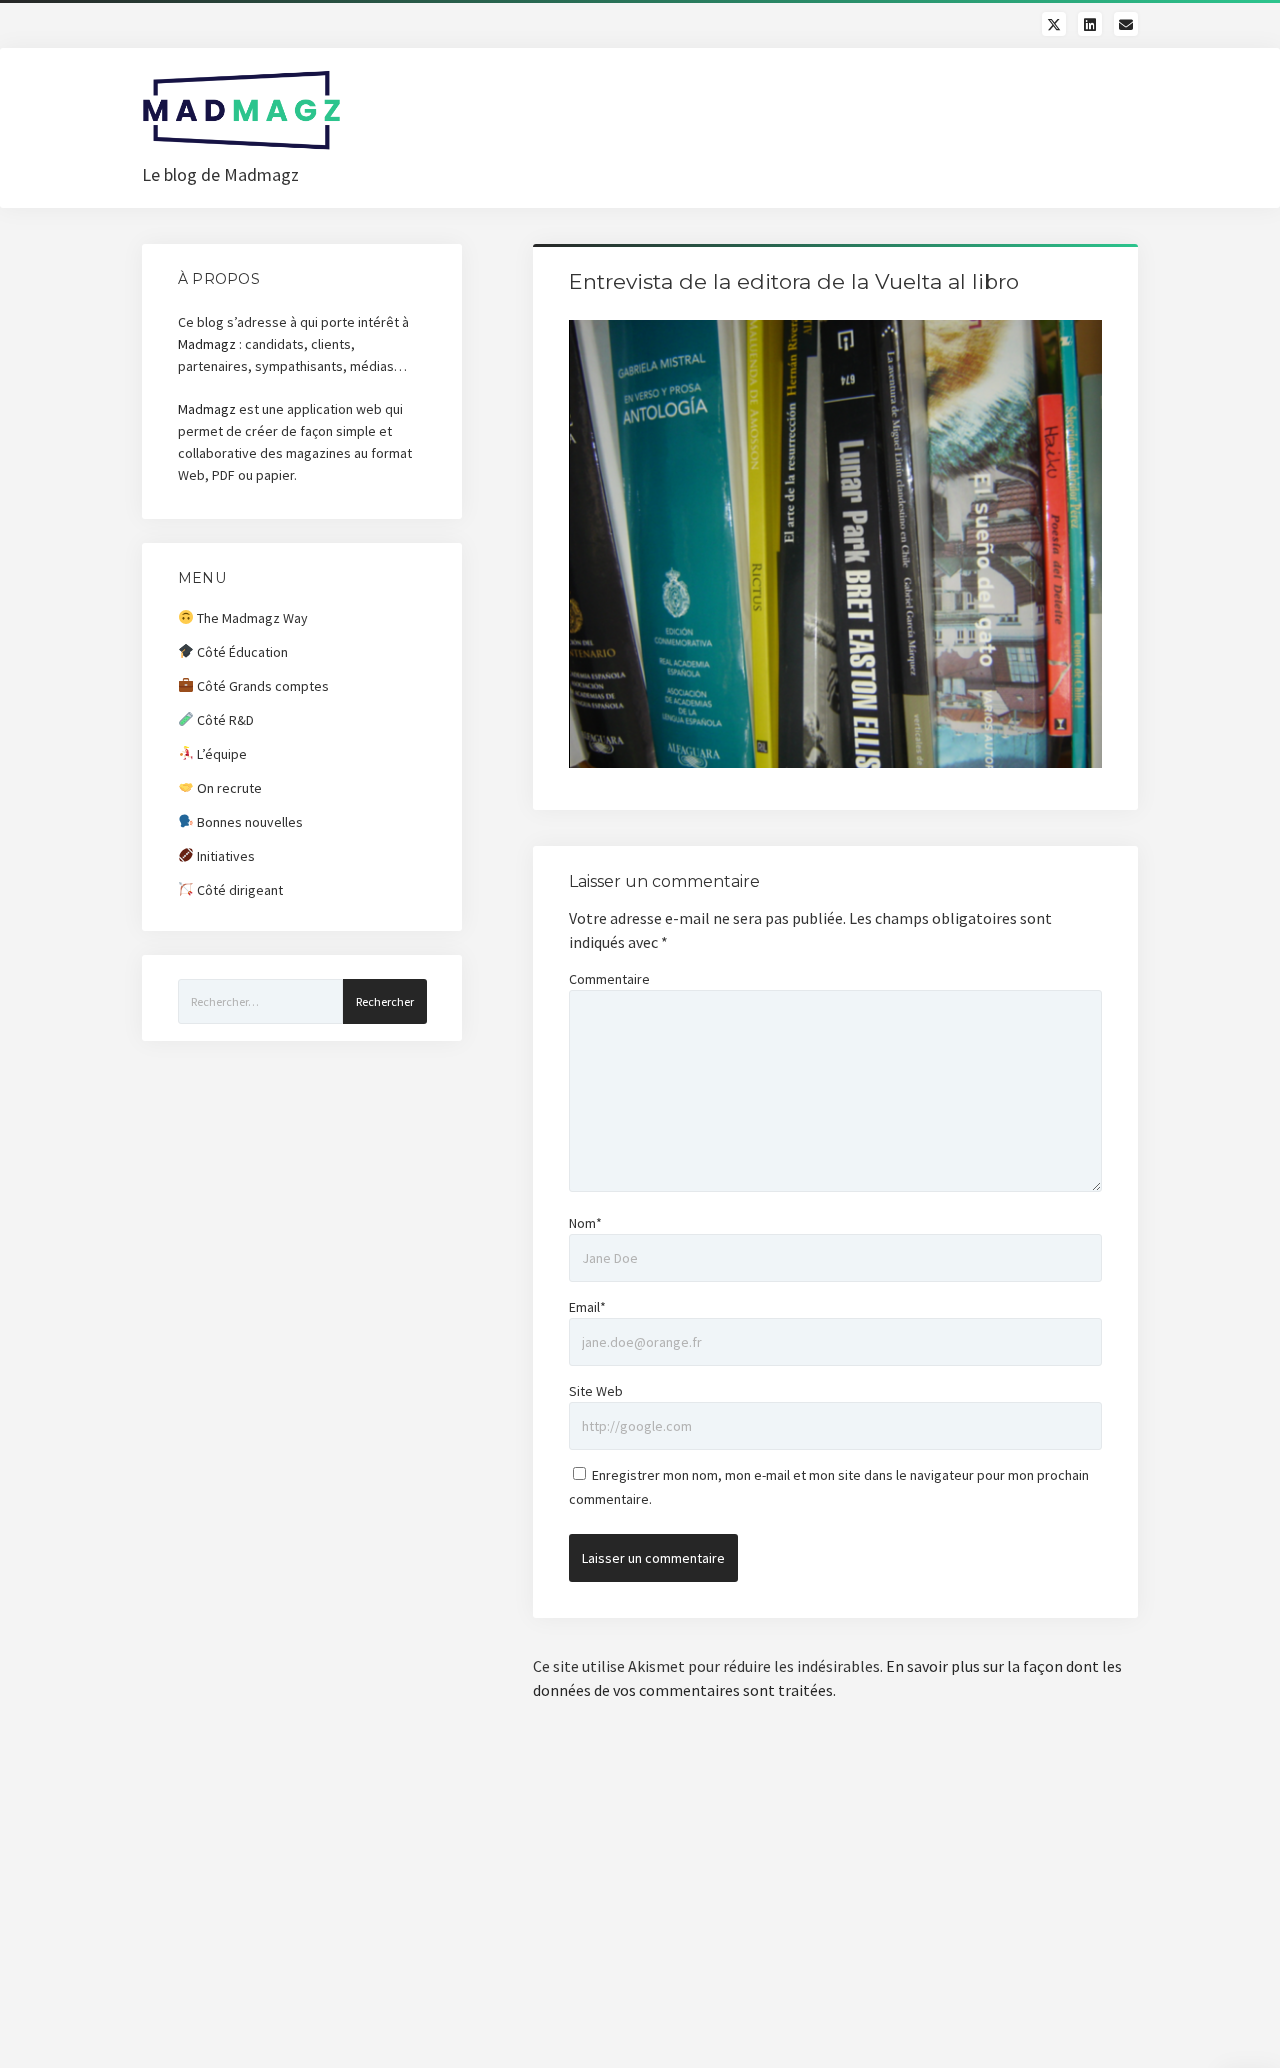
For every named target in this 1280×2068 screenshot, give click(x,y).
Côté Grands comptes (261, 686)
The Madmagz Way (251, 618)
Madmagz (207, 344)
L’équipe (220, 754)
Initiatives (224, 856)
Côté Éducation (241, 652)
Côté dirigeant (238, 890)
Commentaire (609, 979)
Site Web (596, 1391)
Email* (587, 1307)
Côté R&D (224, 720)
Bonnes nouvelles (248, 822)
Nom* (585, 1223)
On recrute (228, 788)
